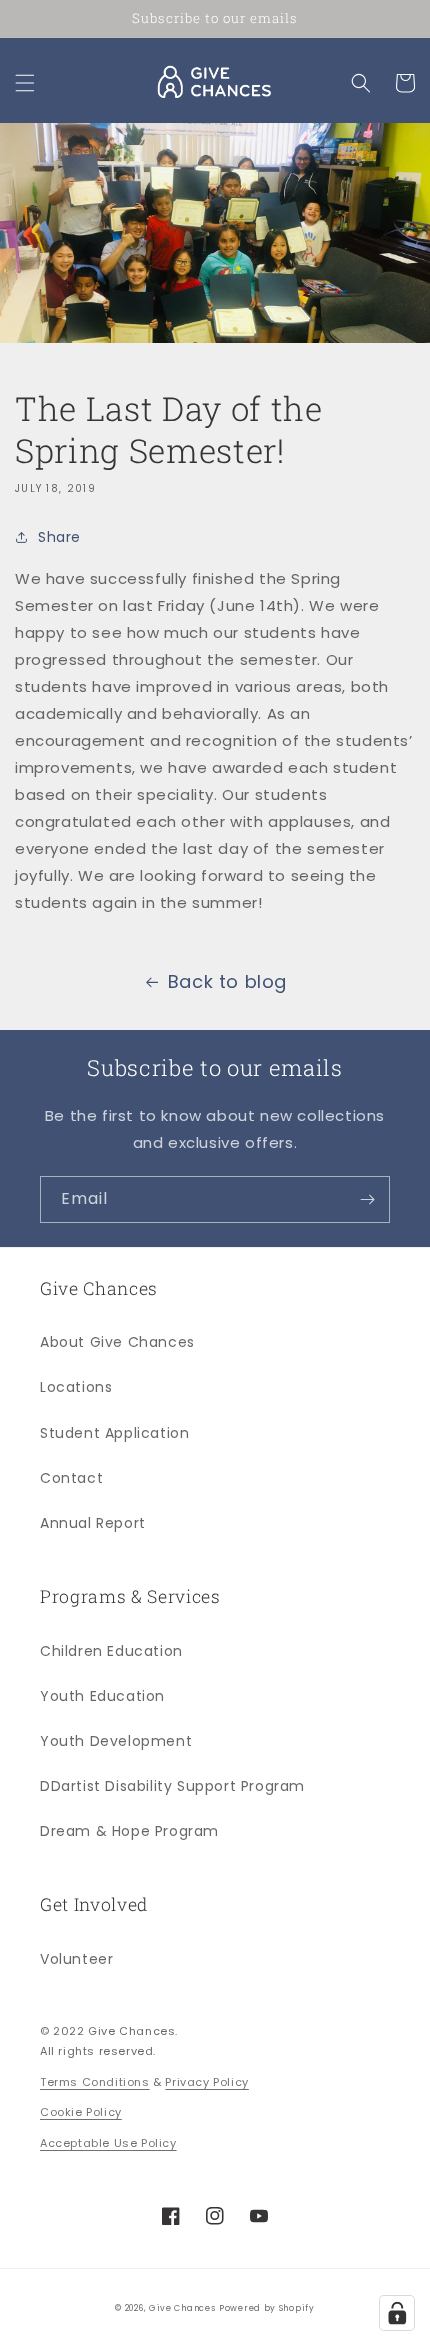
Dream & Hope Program (129, 1831)
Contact (71, 1478)
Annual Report (93, 1523)
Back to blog (227, 981)
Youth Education (102, 1696)
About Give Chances (117, 1342)
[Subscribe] (367, 1199)
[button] (25, 83)
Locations (76, 1387)
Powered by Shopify (267, 2308)
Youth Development (116, 1741)
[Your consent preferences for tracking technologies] (397, 2313)
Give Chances (182, 2308)
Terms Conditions (95, 2082)
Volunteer (76, 1959)
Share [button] (59, 537)
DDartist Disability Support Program (172, 1786)
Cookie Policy (81, 2112)
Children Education (111, 1651)
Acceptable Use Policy (108, 2143)
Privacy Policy (206, 2082)
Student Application (114, 1433)
